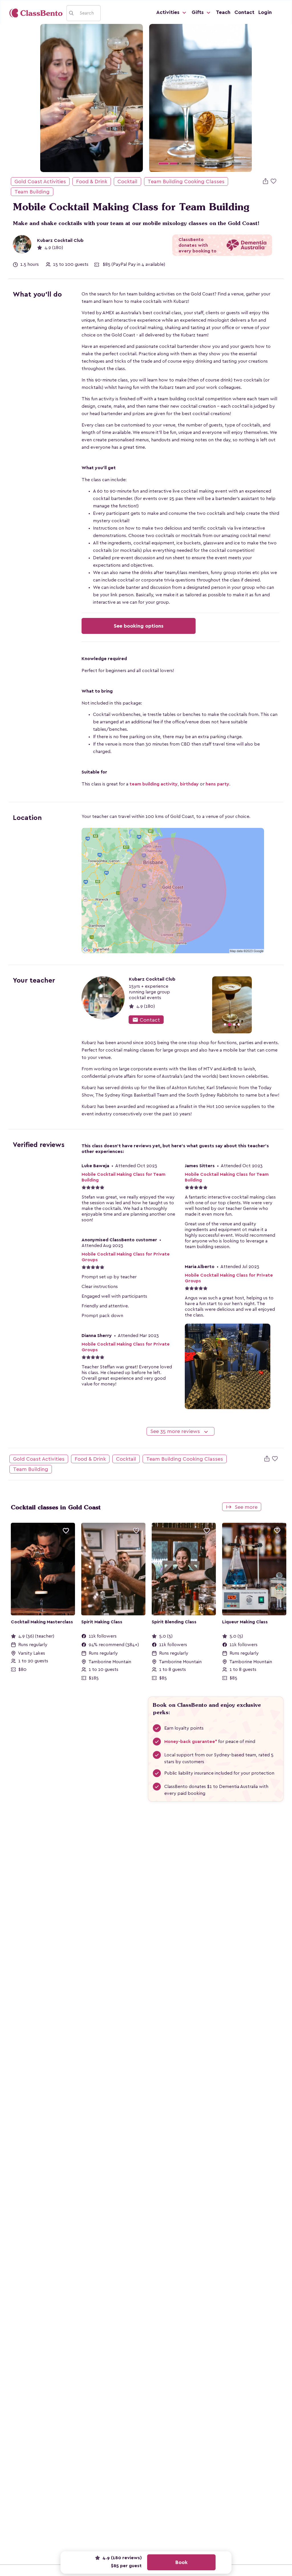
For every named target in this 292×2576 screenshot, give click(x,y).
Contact (244, 12)
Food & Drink (92, 181)
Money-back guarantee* (191, 1742)
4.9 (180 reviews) (121, 2558)
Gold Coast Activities (40, 181)
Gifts (198, 12)
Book (182, 2562)
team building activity (154, 784)
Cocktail (127, 181)
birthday (189, 784)
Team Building (32, 192)
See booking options (139, 626)
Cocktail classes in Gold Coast (56, 1507)
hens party (217, 784)
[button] (157, 98)
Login (265, 12)
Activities (169, 12)
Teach (223, 12)
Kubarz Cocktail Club (60, 240)
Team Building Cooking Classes (186, 181)
